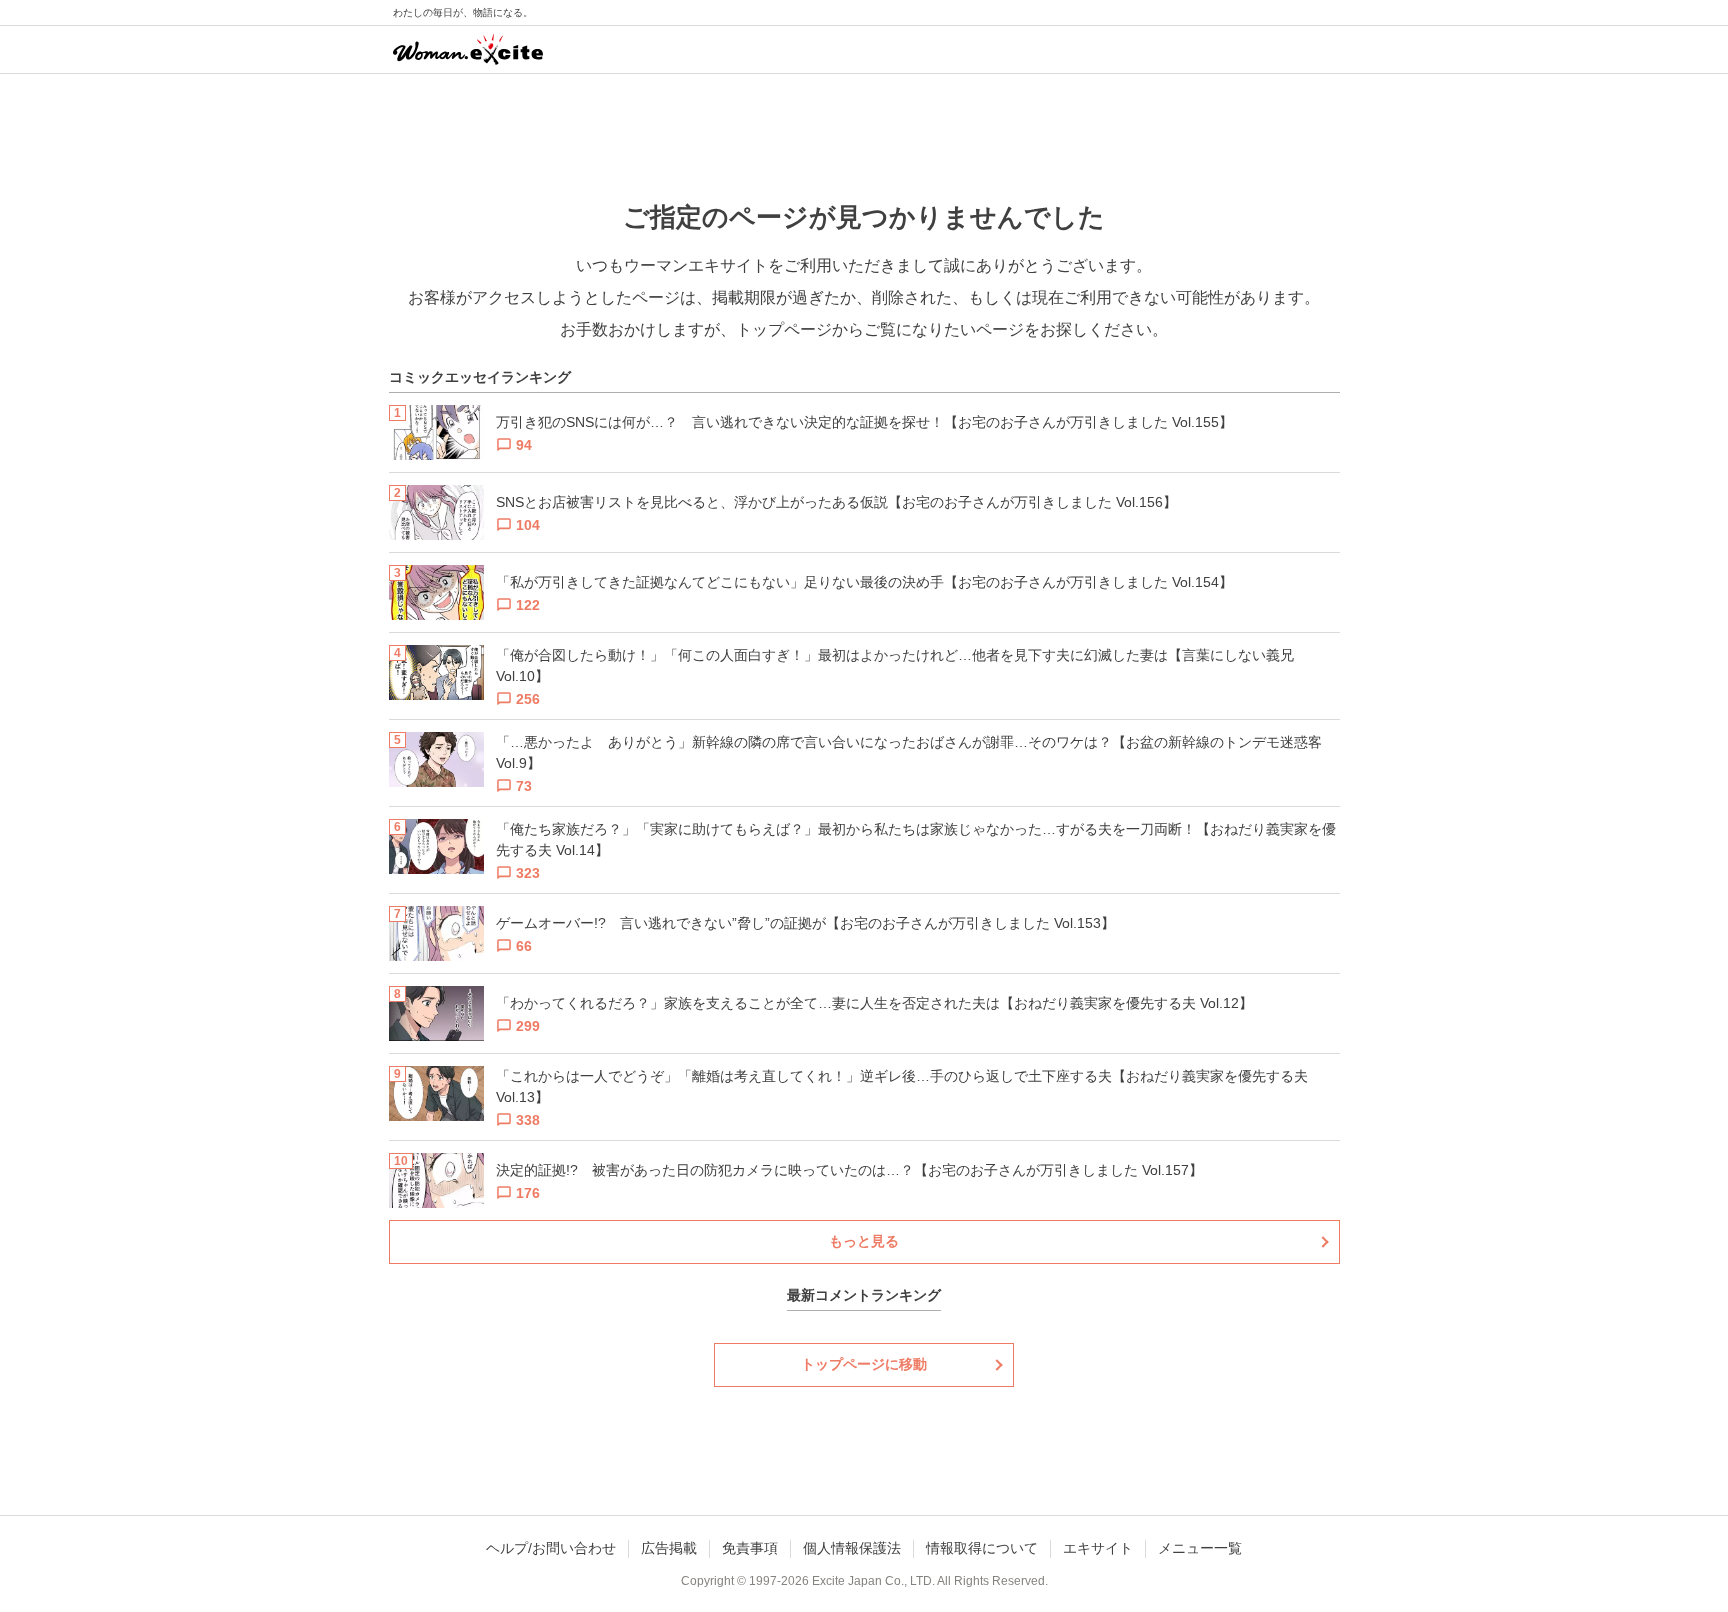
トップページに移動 (864, 1364)
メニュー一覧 (1200, 1548)
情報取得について (982, 1548)
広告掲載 (669, 1548)
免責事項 (750, 1548)
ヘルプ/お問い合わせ (551, 1548)
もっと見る (864, 1241)
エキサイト (1098, 1548)
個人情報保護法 (852, 1548)
